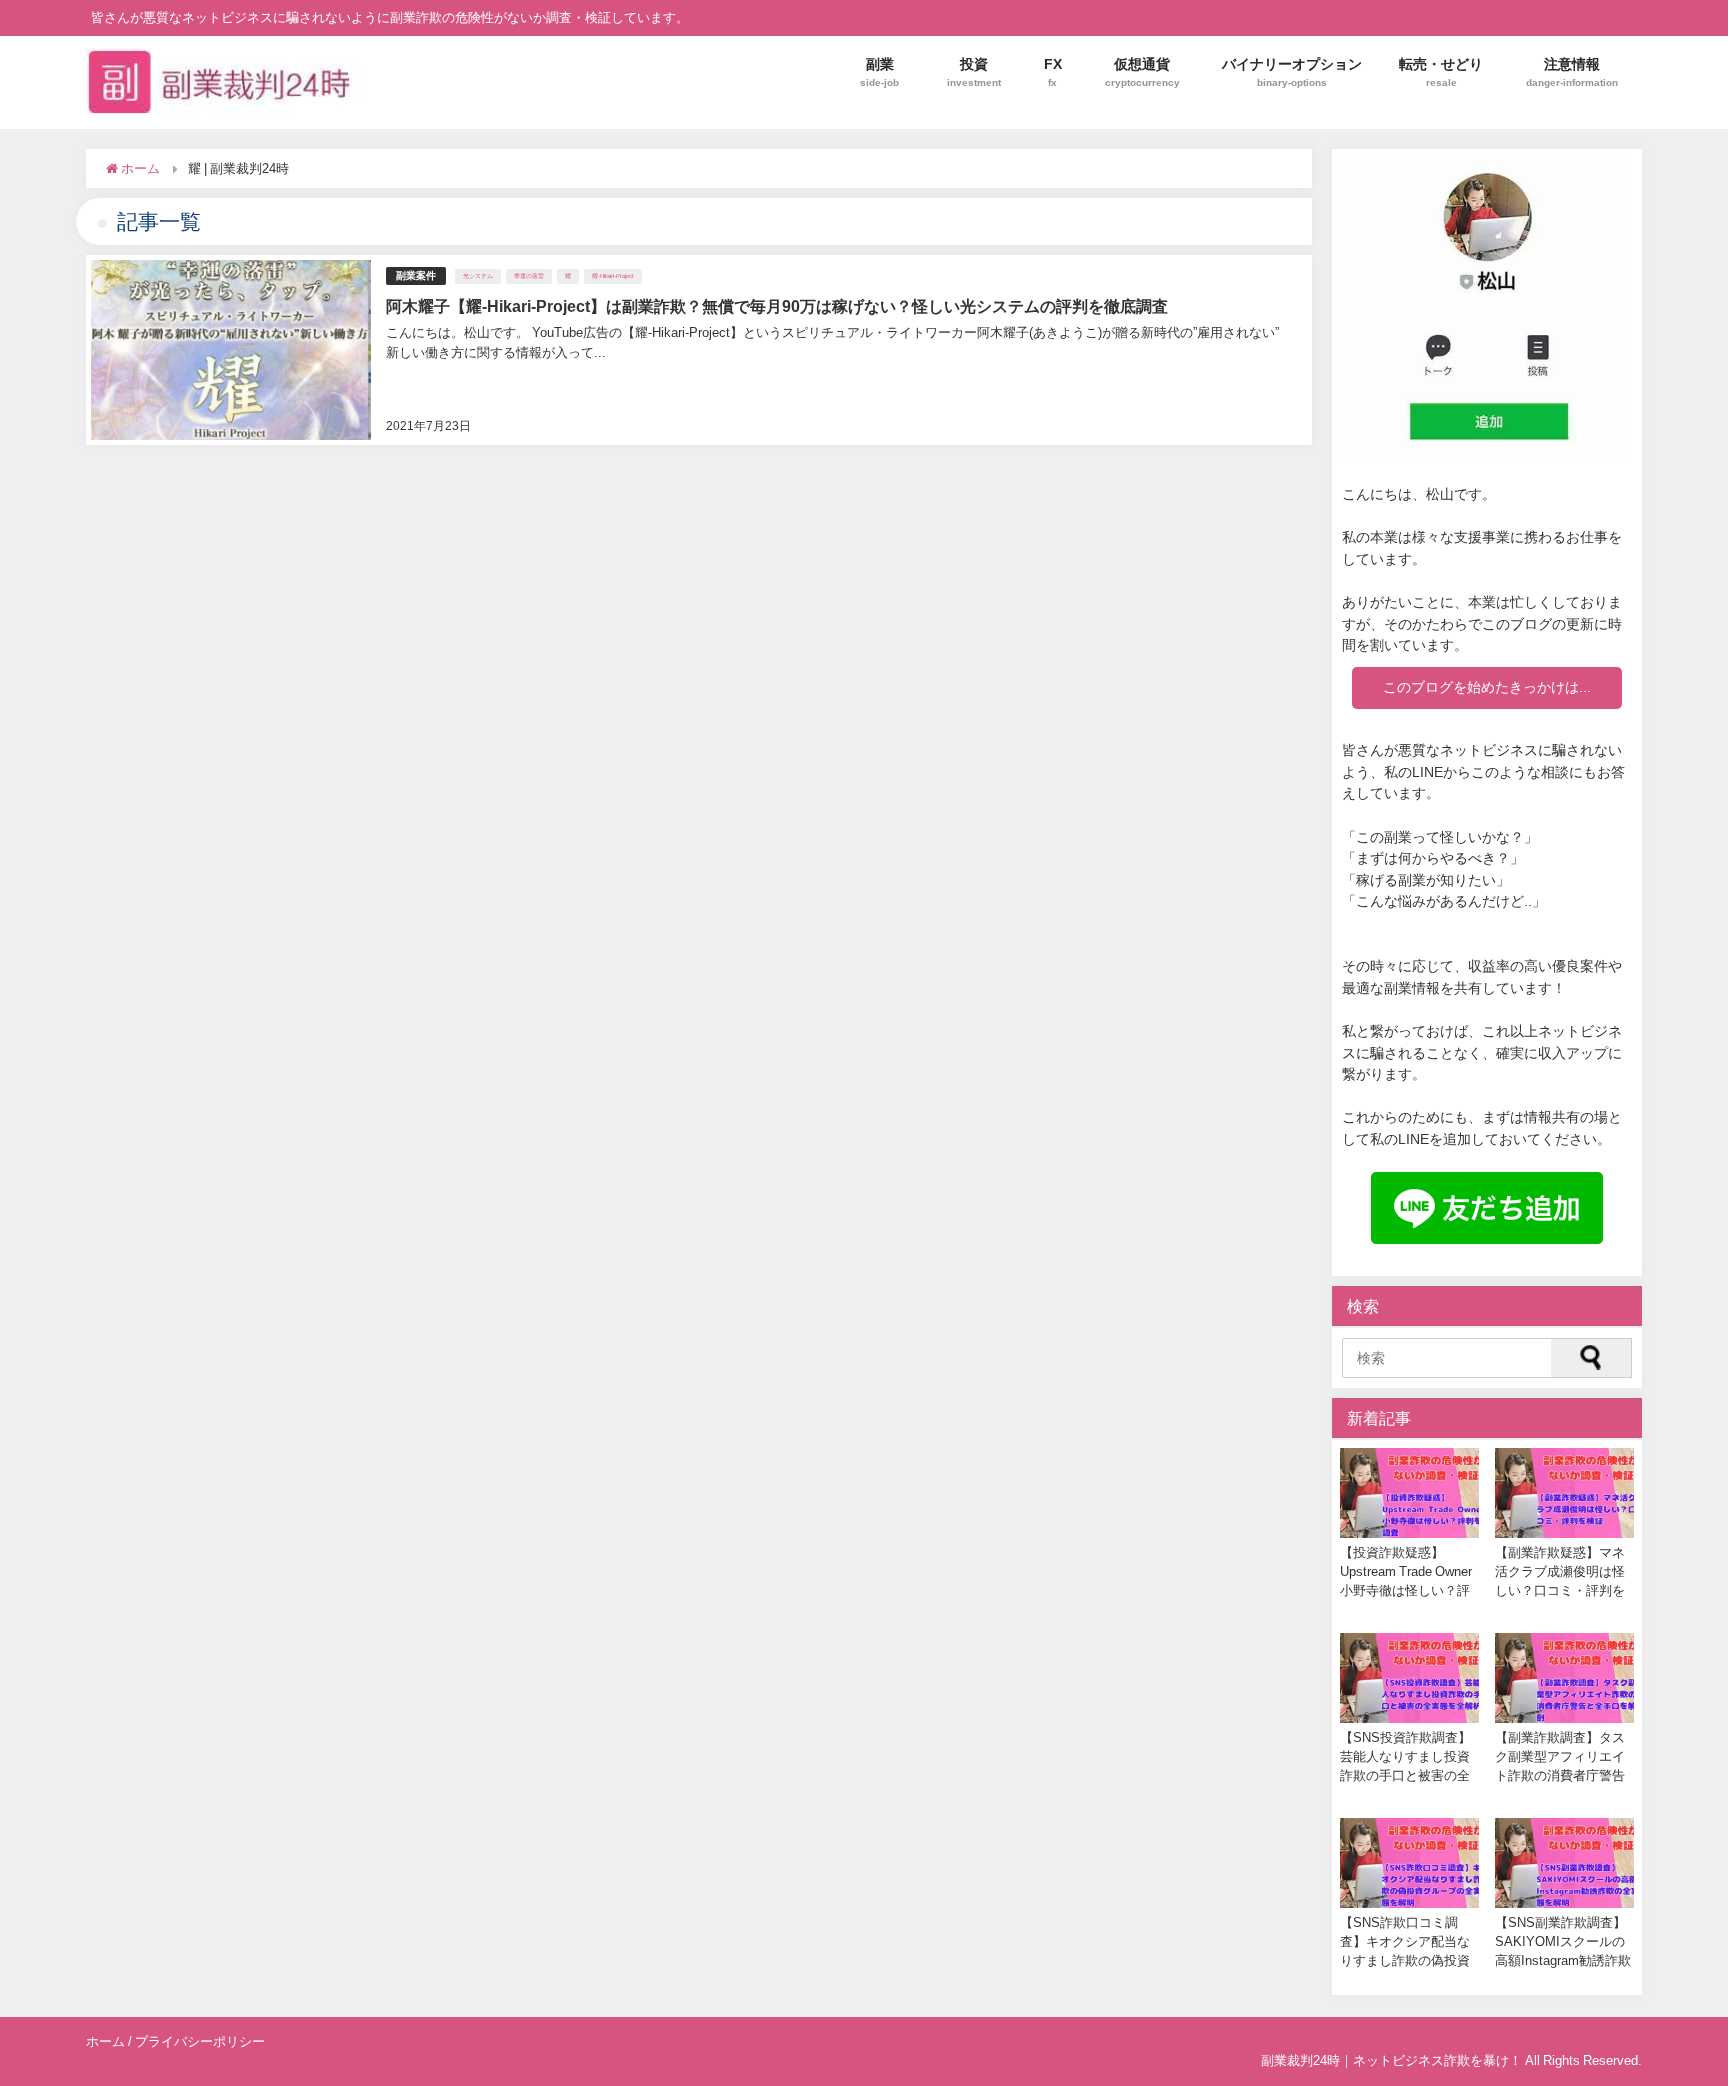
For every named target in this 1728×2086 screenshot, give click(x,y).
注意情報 (1572, 71)
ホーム (105, 2041)
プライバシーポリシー (200, 2041)
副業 (879, 71)
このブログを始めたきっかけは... (1487, 687)
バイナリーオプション (1292, 71)
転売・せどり (1441, 71)
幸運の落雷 (529, 276)
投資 (974, 71)
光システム (478, 276)
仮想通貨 (1142, 71)
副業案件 (416, 275)
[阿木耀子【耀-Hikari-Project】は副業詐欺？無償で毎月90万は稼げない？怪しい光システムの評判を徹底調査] (698, 350)
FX (1053, 71)
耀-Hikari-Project (613, 276)
